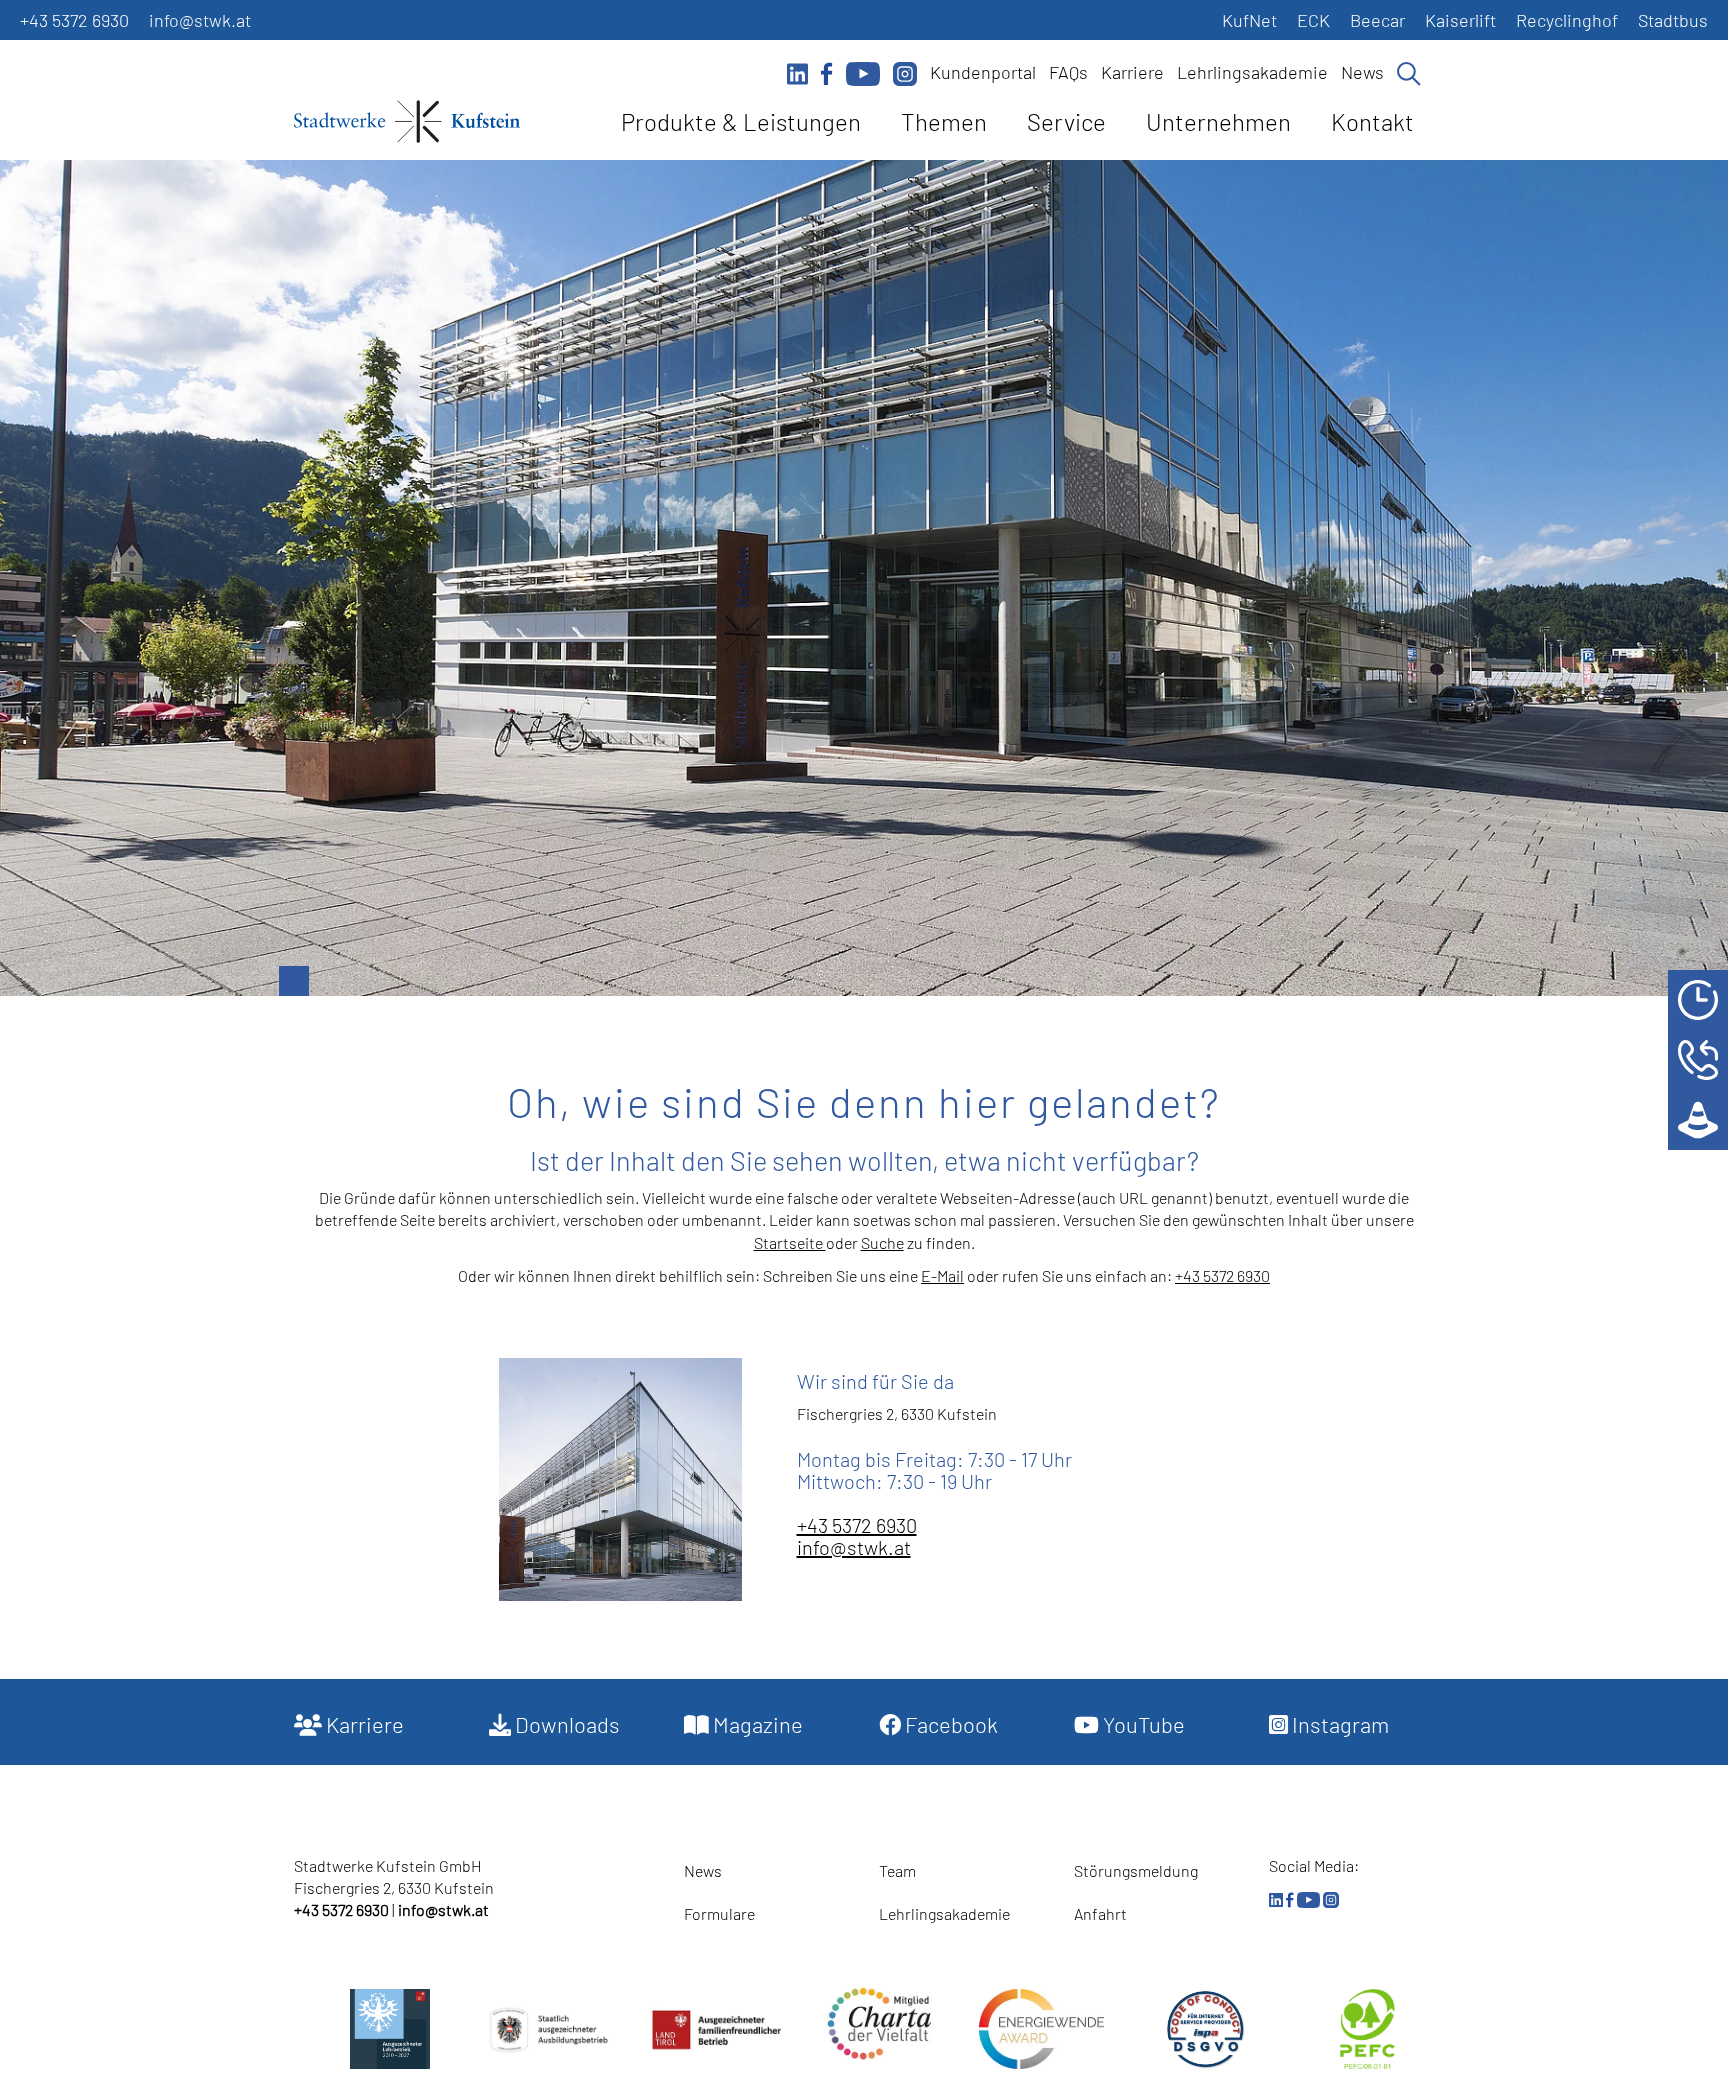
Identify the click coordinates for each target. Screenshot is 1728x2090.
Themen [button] (944, 121)
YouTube (1142, 1724)
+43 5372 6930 (74, 20)
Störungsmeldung (1136, 1870)
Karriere (1132, 72)
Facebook (949, 1724)
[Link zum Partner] (879, 2023)
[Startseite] (407, 125)
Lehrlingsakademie (1252, 72)
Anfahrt (1100, 1913)
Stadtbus (1673, 20)
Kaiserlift (1460, 20)
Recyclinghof (1567, 20)
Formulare (719, 1913)
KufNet (1249, 20)
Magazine (756, 1724)
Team (897, 1870)
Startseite (790, 1242)
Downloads (565, 1724)
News (1362, 72)
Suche (882, 1242)
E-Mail (942, 1275)
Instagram (1338, 1724)
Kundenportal (983, 72)
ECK (1313, 20)
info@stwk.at (200, 20)
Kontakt (1372, 121)
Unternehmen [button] (1218, 121)
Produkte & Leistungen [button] (741, 121)
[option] (864, 578)
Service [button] (1066, 121)
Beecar (1377, 20)
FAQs (1068, 72)
